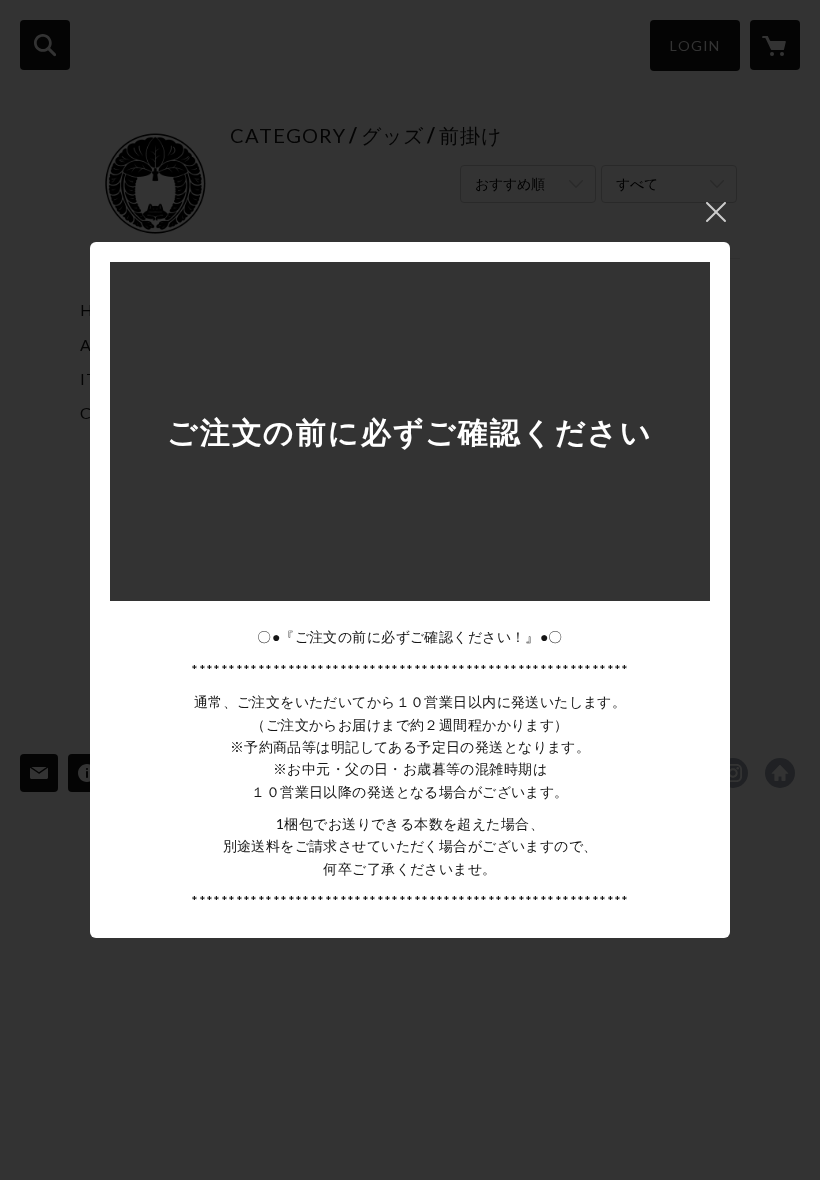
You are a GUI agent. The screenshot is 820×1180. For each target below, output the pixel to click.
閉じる (716, 212)
